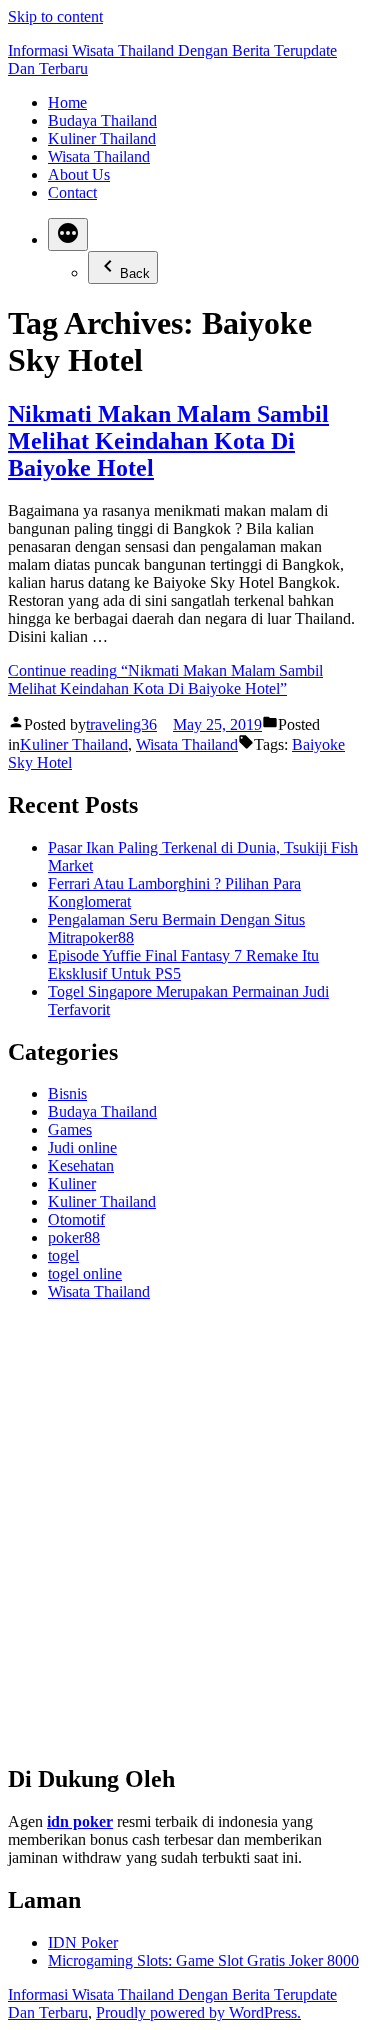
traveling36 (121, 724)
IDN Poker (83, 1942)
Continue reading (165, 679)
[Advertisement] (187, 1540)
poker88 (74, 1237)
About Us (79, 174)
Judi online (82, 1147)
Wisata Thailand (99, 156)
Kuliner (72, 1183)
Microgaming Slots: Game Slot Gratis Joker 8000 (203, 1960)
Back (135, 273)
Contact (72, 192)
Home (67, 102)
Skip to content (55, 16)
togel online (85, 1273)
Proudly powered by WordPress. (198, 2012)
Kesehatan (81, 1165)
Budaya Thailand (102, 120)
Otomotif (76, 1219)
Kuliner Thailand (102, 138)
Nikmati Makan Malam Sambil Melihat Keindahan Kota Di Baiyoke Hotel (168, 441)
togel (63, 1255)
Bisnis (67, 1093)
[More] (68, 234)
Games (70, 1129)
